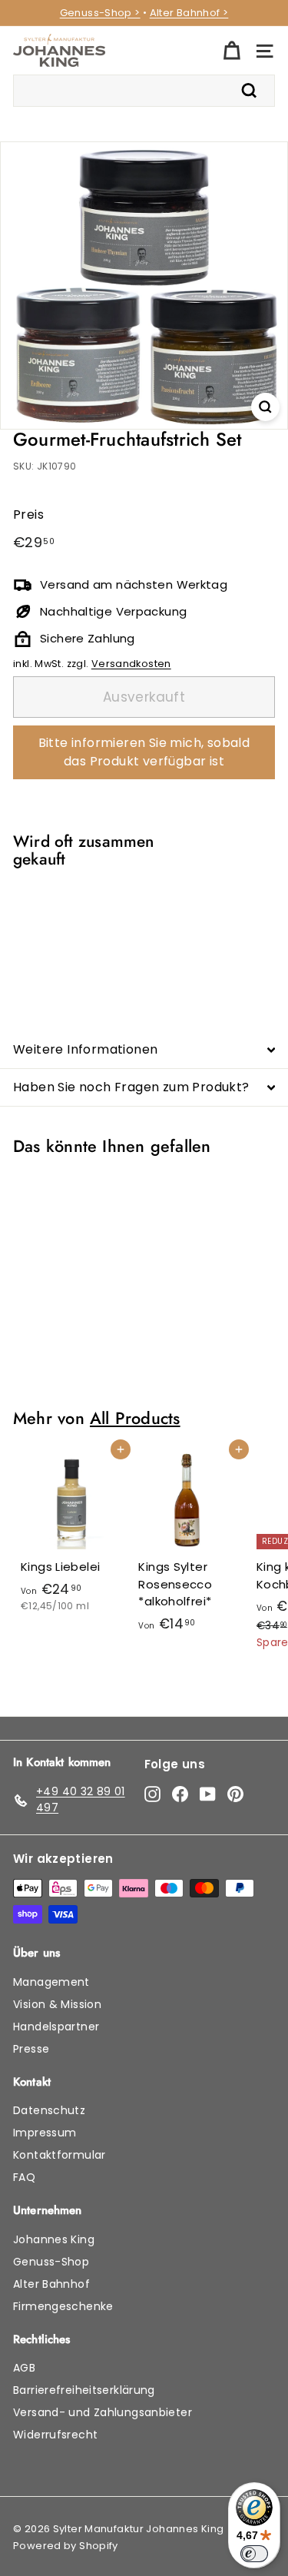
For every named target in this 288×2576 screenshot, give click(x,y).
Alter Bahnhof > (189, 13)
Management (51, 1982)
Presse (31, 2049)
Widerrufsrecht (55, 2435)
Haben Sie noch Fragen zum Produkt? (131, 1087)
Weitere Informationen (85, 1049)
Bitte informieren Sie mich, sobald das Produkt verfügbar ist (144, 752)
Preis (28, 515)
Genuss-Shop (51, 2262)
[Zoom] (265, 407)
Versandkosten (131, 664)
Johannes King (54, 2239)
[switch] (254, 2554)
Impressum (45, 2133)
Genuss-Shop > (100, 13)
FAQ (24, 2177)
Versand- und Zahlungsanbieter (103, 2412)
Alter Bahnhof (51, 2284)
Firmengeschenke (63, 2306)
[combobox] (144, 91)
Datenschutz (49, 2110)
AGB (24, 2368)
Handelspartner (56, 2027)
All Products (135, 1418)
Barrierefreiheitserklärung (84, 2390)
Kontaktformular (60, 2155)
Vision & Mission (57, 2004)
